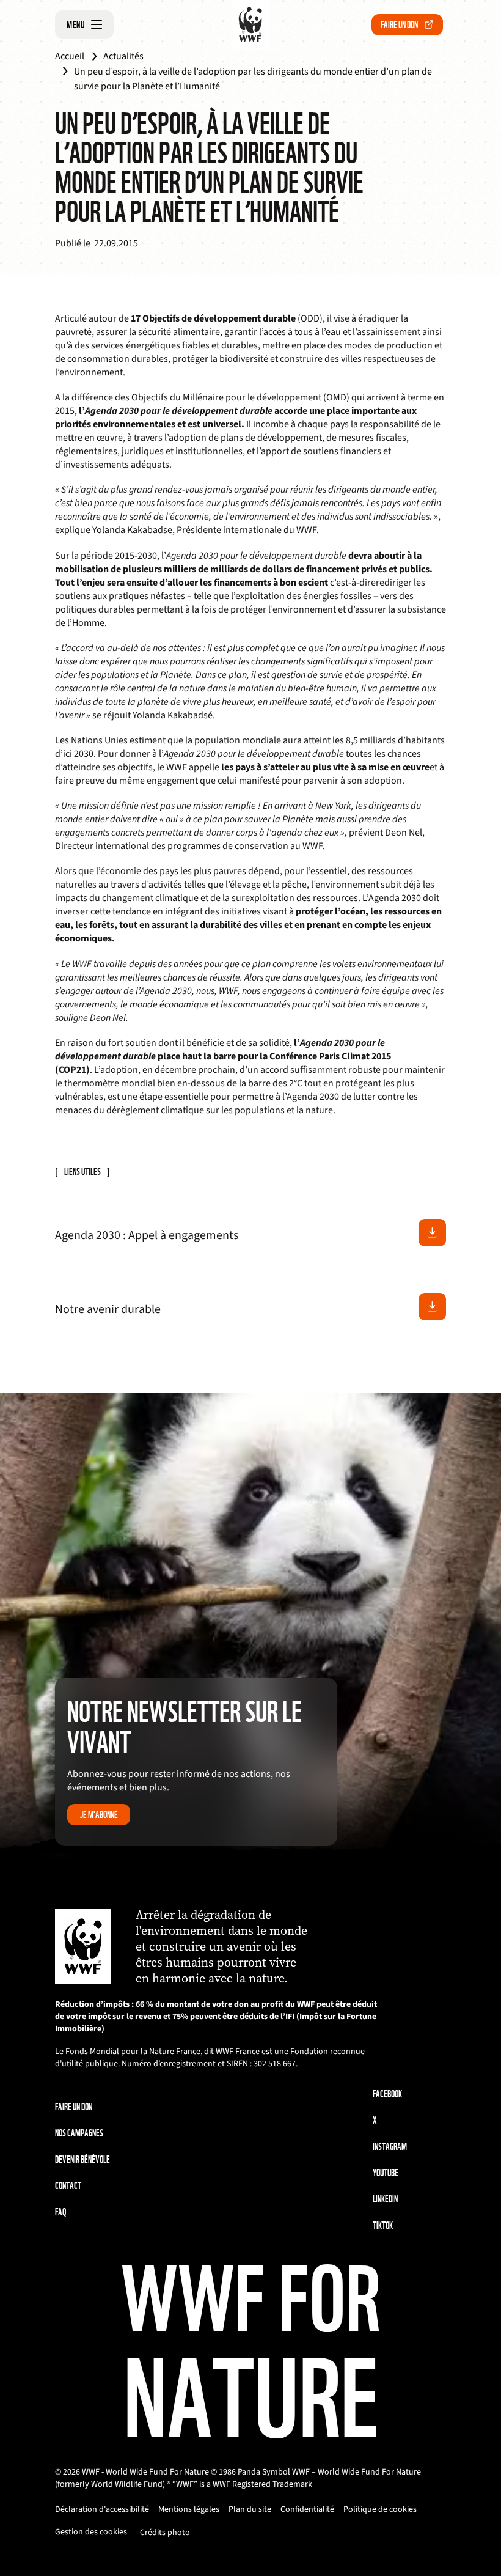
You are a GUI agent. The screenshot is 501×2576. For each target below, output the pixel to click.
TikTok (383, 2225)
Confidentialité (307, 2509)
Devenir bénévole (82, 2159)
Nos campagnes (79, 2133)
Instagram (390, 2147)
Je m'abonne (99, 1815)
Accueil (70, 56)
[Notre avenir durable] (432, 1307)
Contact (68, 2186)
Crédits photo (165, 2533)
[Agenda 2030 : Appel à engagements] (432, 1233)
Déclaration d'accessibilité (102, 2509)
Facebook (387, 2094)
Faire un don (399, 25)
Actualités (123, 56)
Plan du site (250, 2509)
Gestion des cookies (91, 2532)
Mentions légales (189, 2509)
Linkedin (385, 2199)
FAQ (60, 2212)
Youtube (386, 2173)
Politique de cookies (380, 2509)
